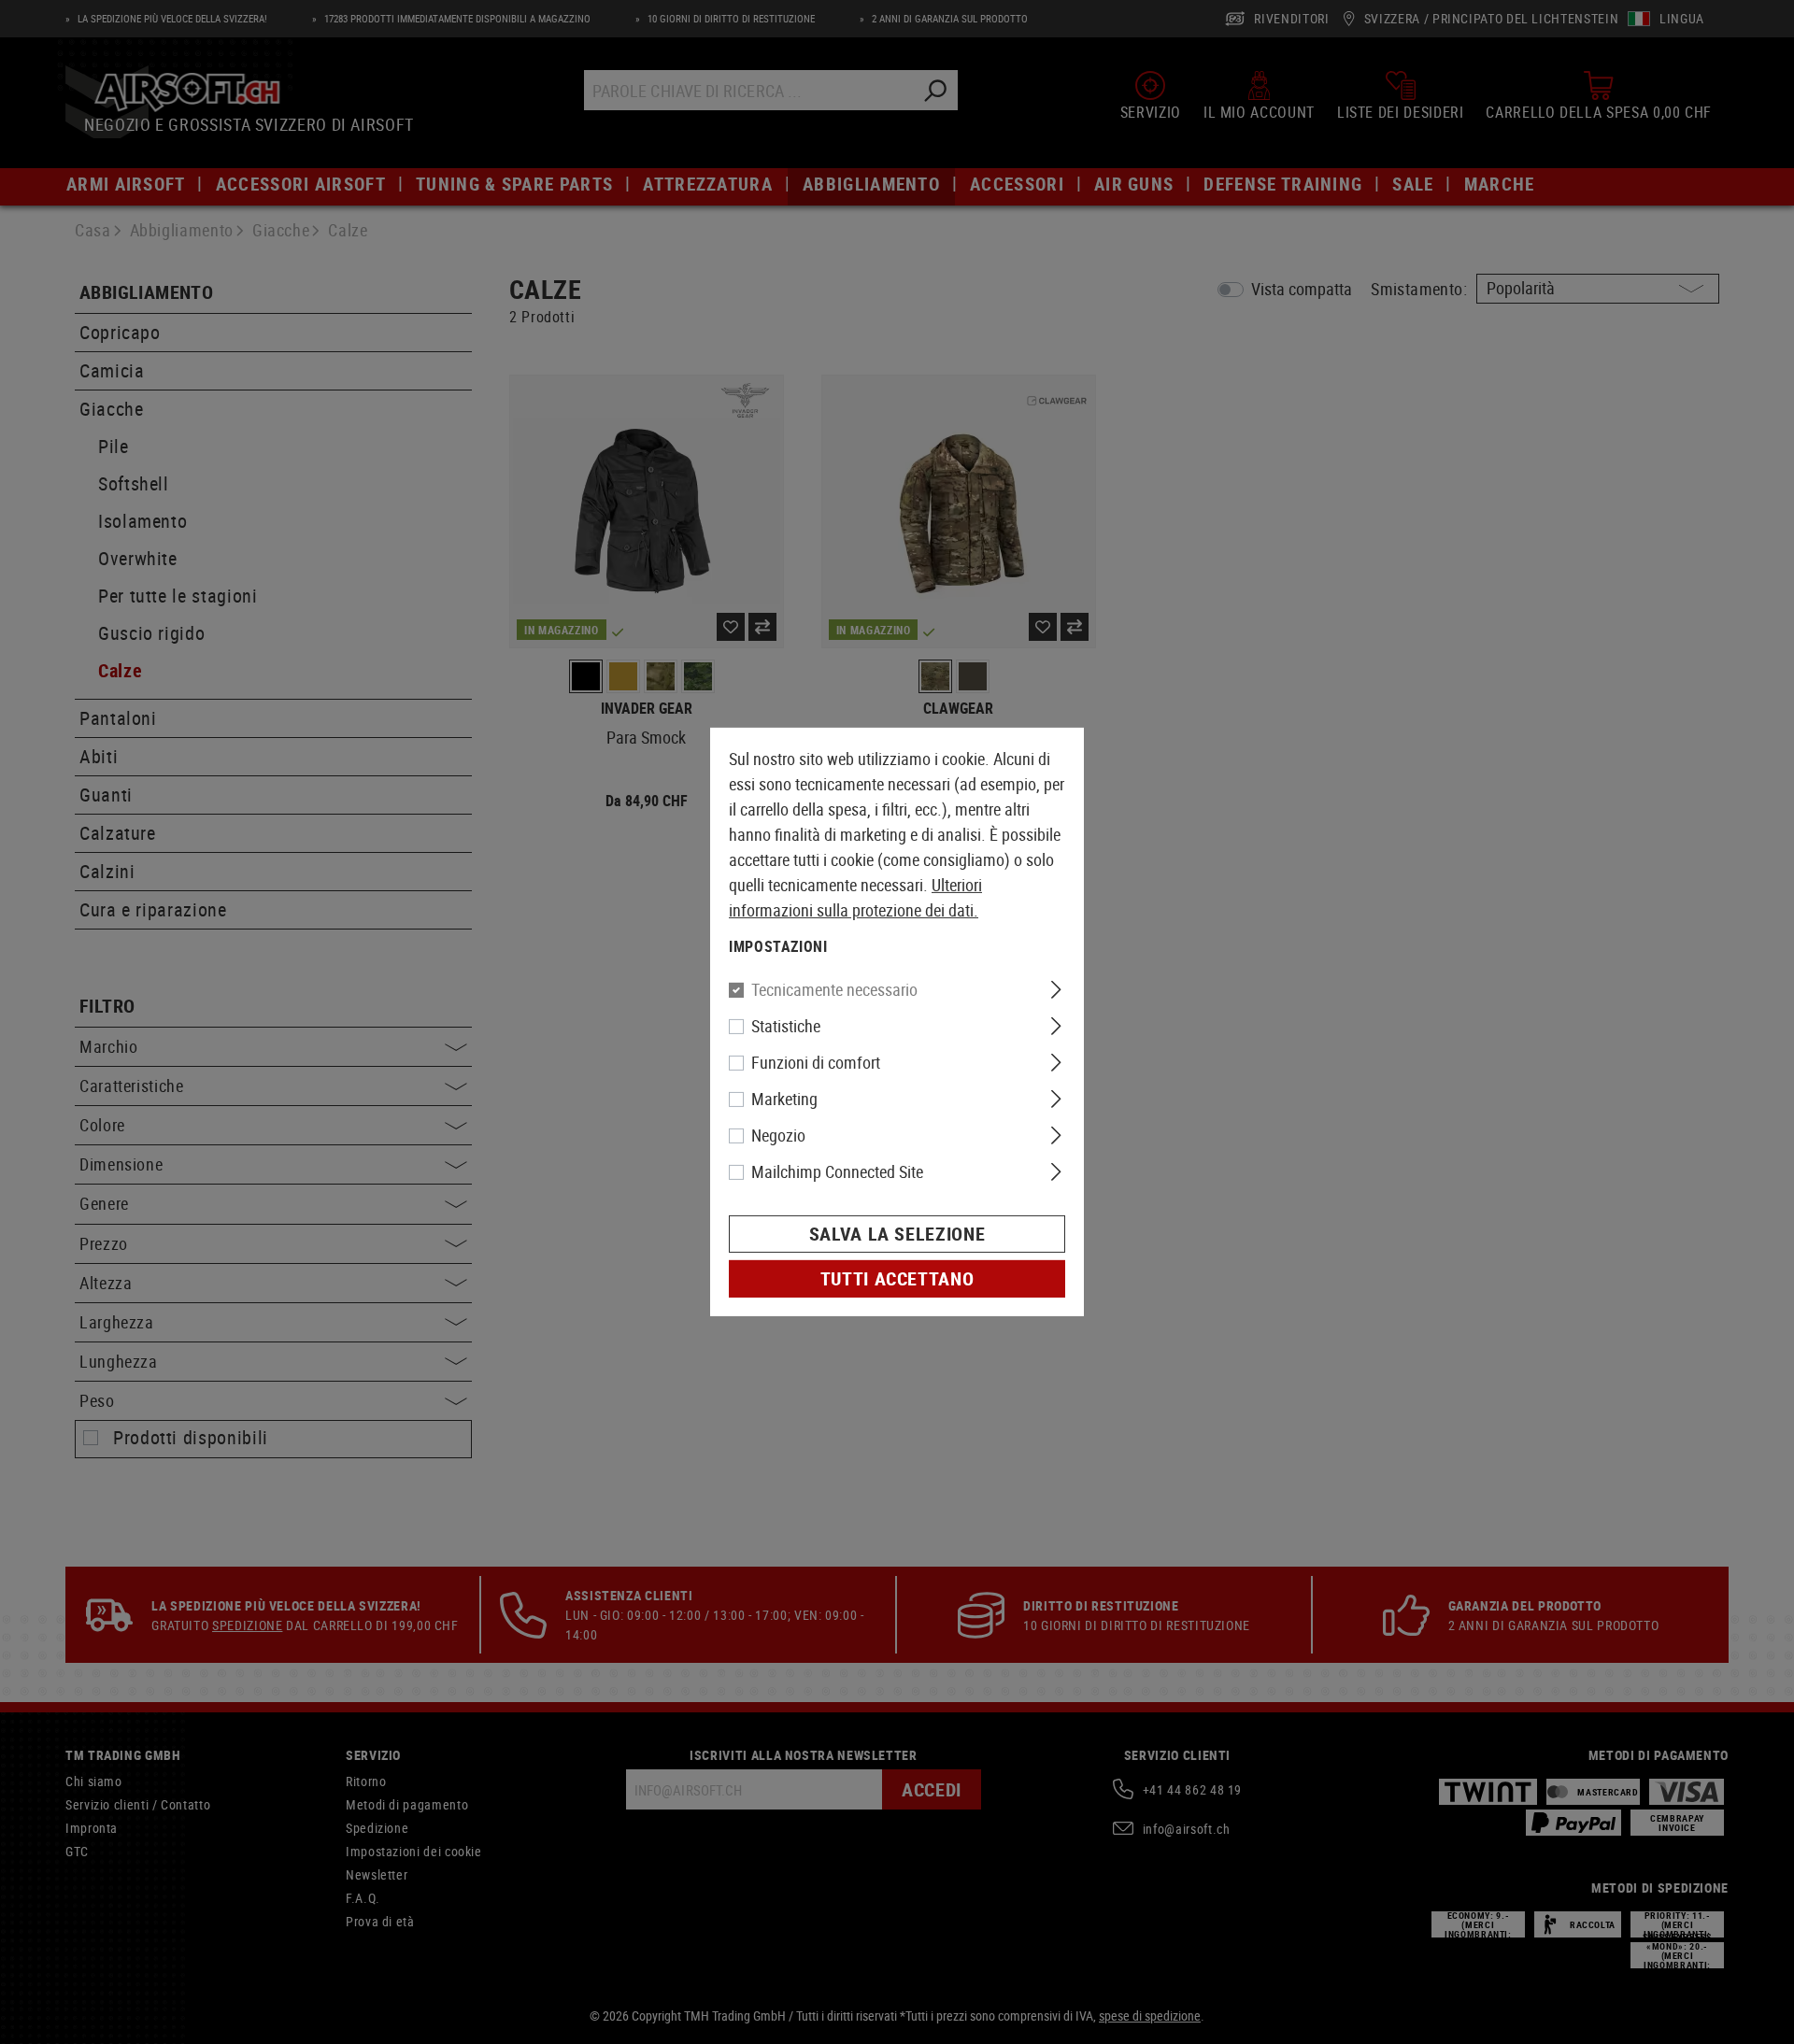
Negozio (778, 1135)
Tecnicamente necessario (834, 989)
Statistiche (786, 1026)
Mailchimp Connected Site (837, 1171)
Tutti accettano (897, 1278)
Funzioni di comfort (816, 1062)
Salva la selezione (897, 1234)
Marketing (784, 1099)
